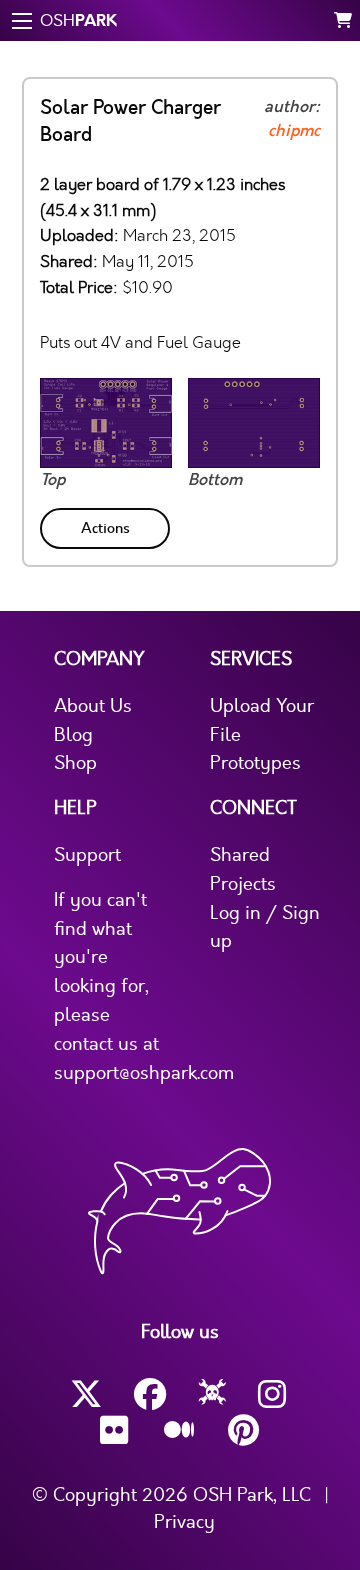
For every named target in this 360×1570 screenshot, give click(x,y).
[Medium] (180, 1431)
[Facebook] (150, 1394)
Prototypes (255, 763)
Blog (73, 735)
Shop (75, 763)
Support (87, 855)
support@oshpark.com (144, 1073)
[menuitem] (107, 524)
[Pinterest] (244, 1430)
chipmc (294, 131)
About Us (93, 706)
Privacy (184, 1522)
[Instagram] (274, 1394)
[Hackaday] (212, 1395)
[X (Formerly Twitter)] (86, 1394)
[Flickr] (116, 1430)
